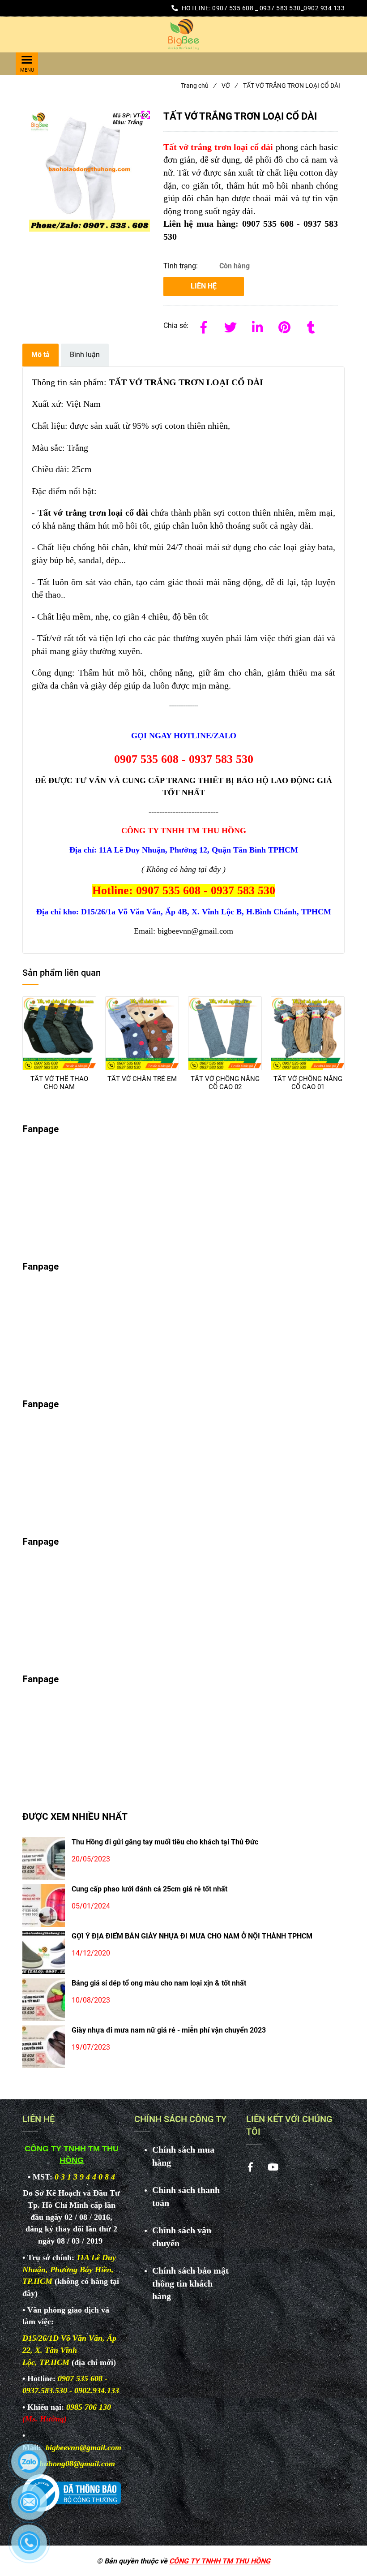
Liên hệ (204, 286)
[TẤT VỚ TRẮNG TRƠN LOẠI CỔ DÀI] (183, 34)
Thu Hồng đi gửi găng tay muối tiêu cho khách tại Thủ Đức (165, 1842)
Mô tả (41, 355)
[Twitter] (230, 326)
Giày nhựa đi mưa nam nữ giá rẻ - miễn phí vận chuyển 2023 (169, 2030)
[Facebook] (204, 326)
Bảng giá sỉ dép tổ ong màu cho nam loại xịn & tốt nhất (159, 1983)
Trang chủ (198, 86)
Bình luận (85, 355)
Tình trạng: (181, 266)
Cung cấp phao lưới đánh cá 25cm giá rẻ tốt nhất (149, 1889)
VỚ (229, 86)
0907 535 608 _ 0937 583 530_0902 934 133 (278, 8)
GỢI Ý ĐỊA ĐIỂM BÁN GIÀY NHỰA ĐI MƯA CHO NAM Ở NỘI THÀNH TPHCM (192, 1936)
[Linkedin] (257, 326)
